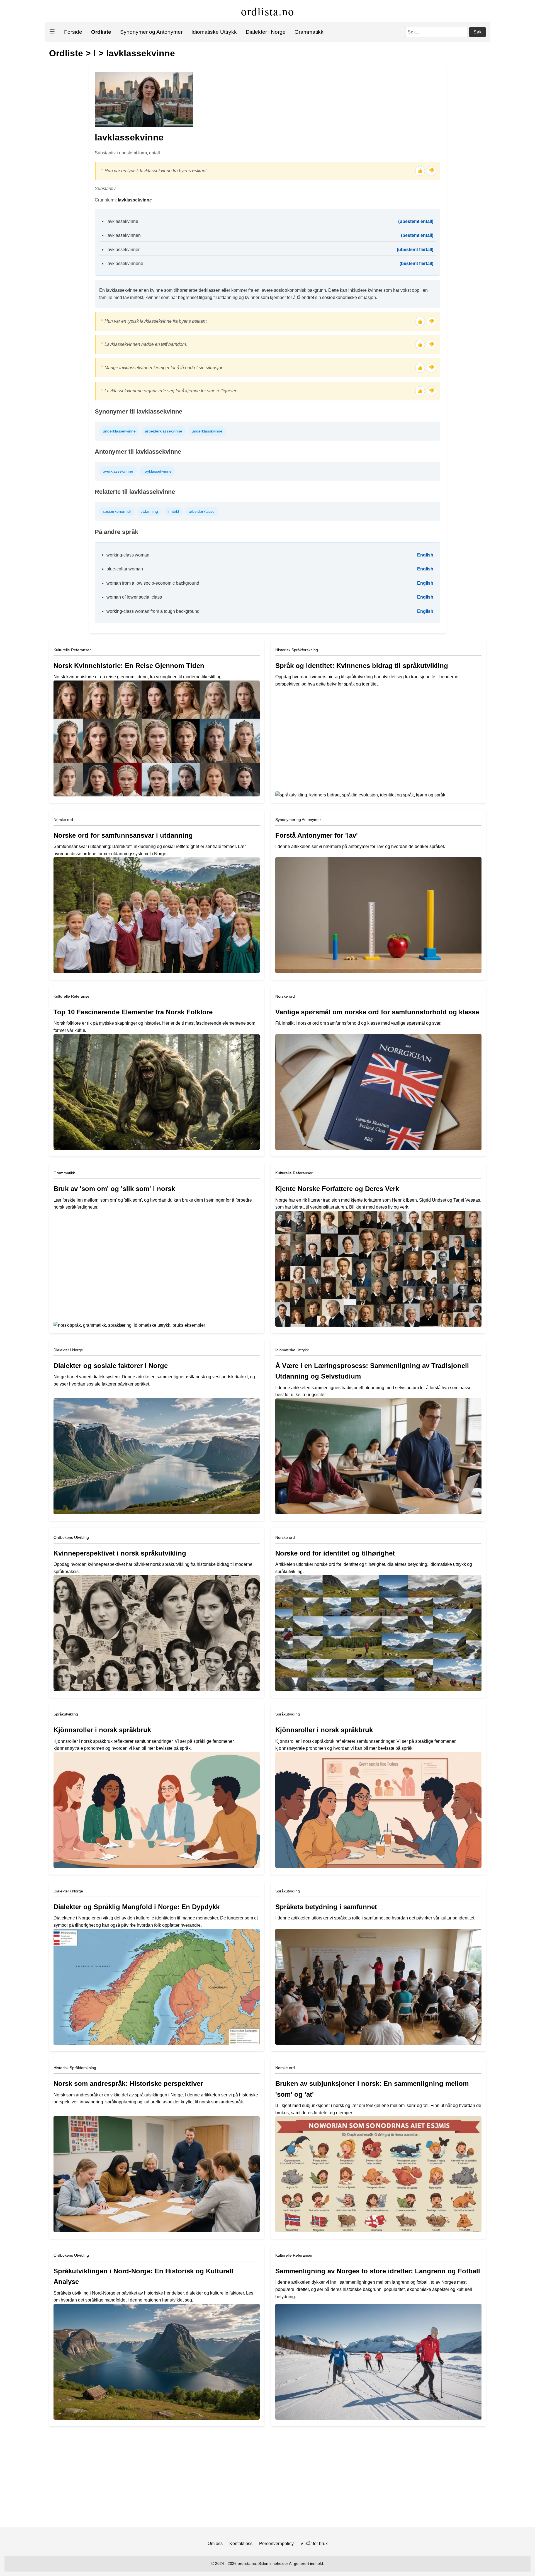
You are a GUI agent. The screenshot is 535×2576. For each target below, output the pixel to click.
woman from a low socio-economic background (153, 583)
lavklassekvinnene (125, 263)
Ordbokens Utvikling (71, 1537)
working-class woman (128, 555)
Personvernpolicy (276, 2544)
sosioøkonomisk (117, 511)
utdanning (149, 511)
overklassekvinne (118, 471)
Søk (477, 32)
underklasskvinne (207, 431)
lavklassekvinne (141, 53)
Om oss (215, 2544)
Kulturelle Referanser (72, 650)
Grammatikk (309, 32)
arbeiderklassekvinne (164, 431)
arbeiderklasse (202, 511)
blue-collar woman (125, 569)
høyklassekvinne (157, 471)
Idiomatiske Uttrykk (214, 32)
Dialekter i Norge (266, 32)
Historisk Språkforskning (297, 650)
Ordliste (66, 53)
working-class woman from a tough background (153, 611)
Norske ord (63, 820)
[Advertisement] (267, 2479)
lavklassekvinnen (124, 235)
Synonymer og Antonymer (151, 32)
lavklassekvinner (123, 250)
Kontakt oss (241, 2544)
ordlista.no (268, 11)
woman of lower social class (134, 597)
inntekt (173, 511)
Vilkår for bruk (314, 2544)
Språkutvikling (66, 1714)
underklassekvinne (119, 431)
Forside (73, 32)
